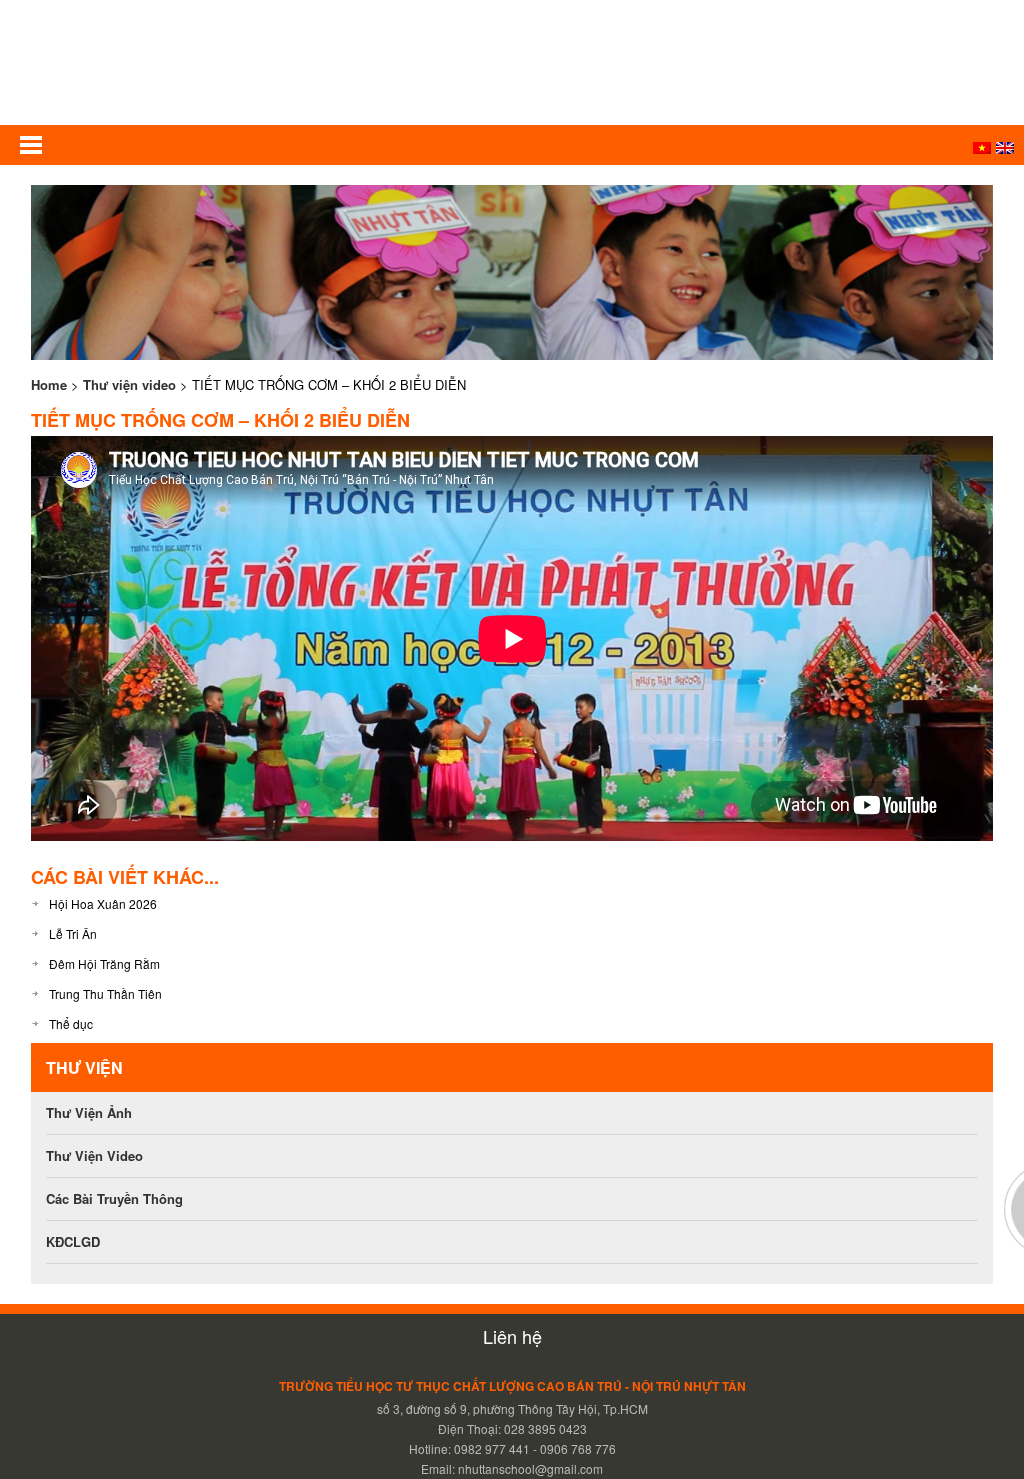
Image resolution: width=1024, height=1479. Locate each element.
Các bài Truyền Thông (114, 1198)
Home (49, 384)
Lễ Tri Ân (73, 933)
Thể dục (71, 1023)
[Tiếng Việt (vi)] (982, 148)
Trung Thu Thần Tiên (105, 993)
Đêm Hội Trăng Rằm (104, 963)
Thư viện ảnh (89, 1112)
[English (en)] (1005, 148)
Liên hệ (512, 1336)
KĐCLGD (73, 1241)
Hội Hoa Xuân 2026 (103, 903)
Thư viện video (129, 384)
